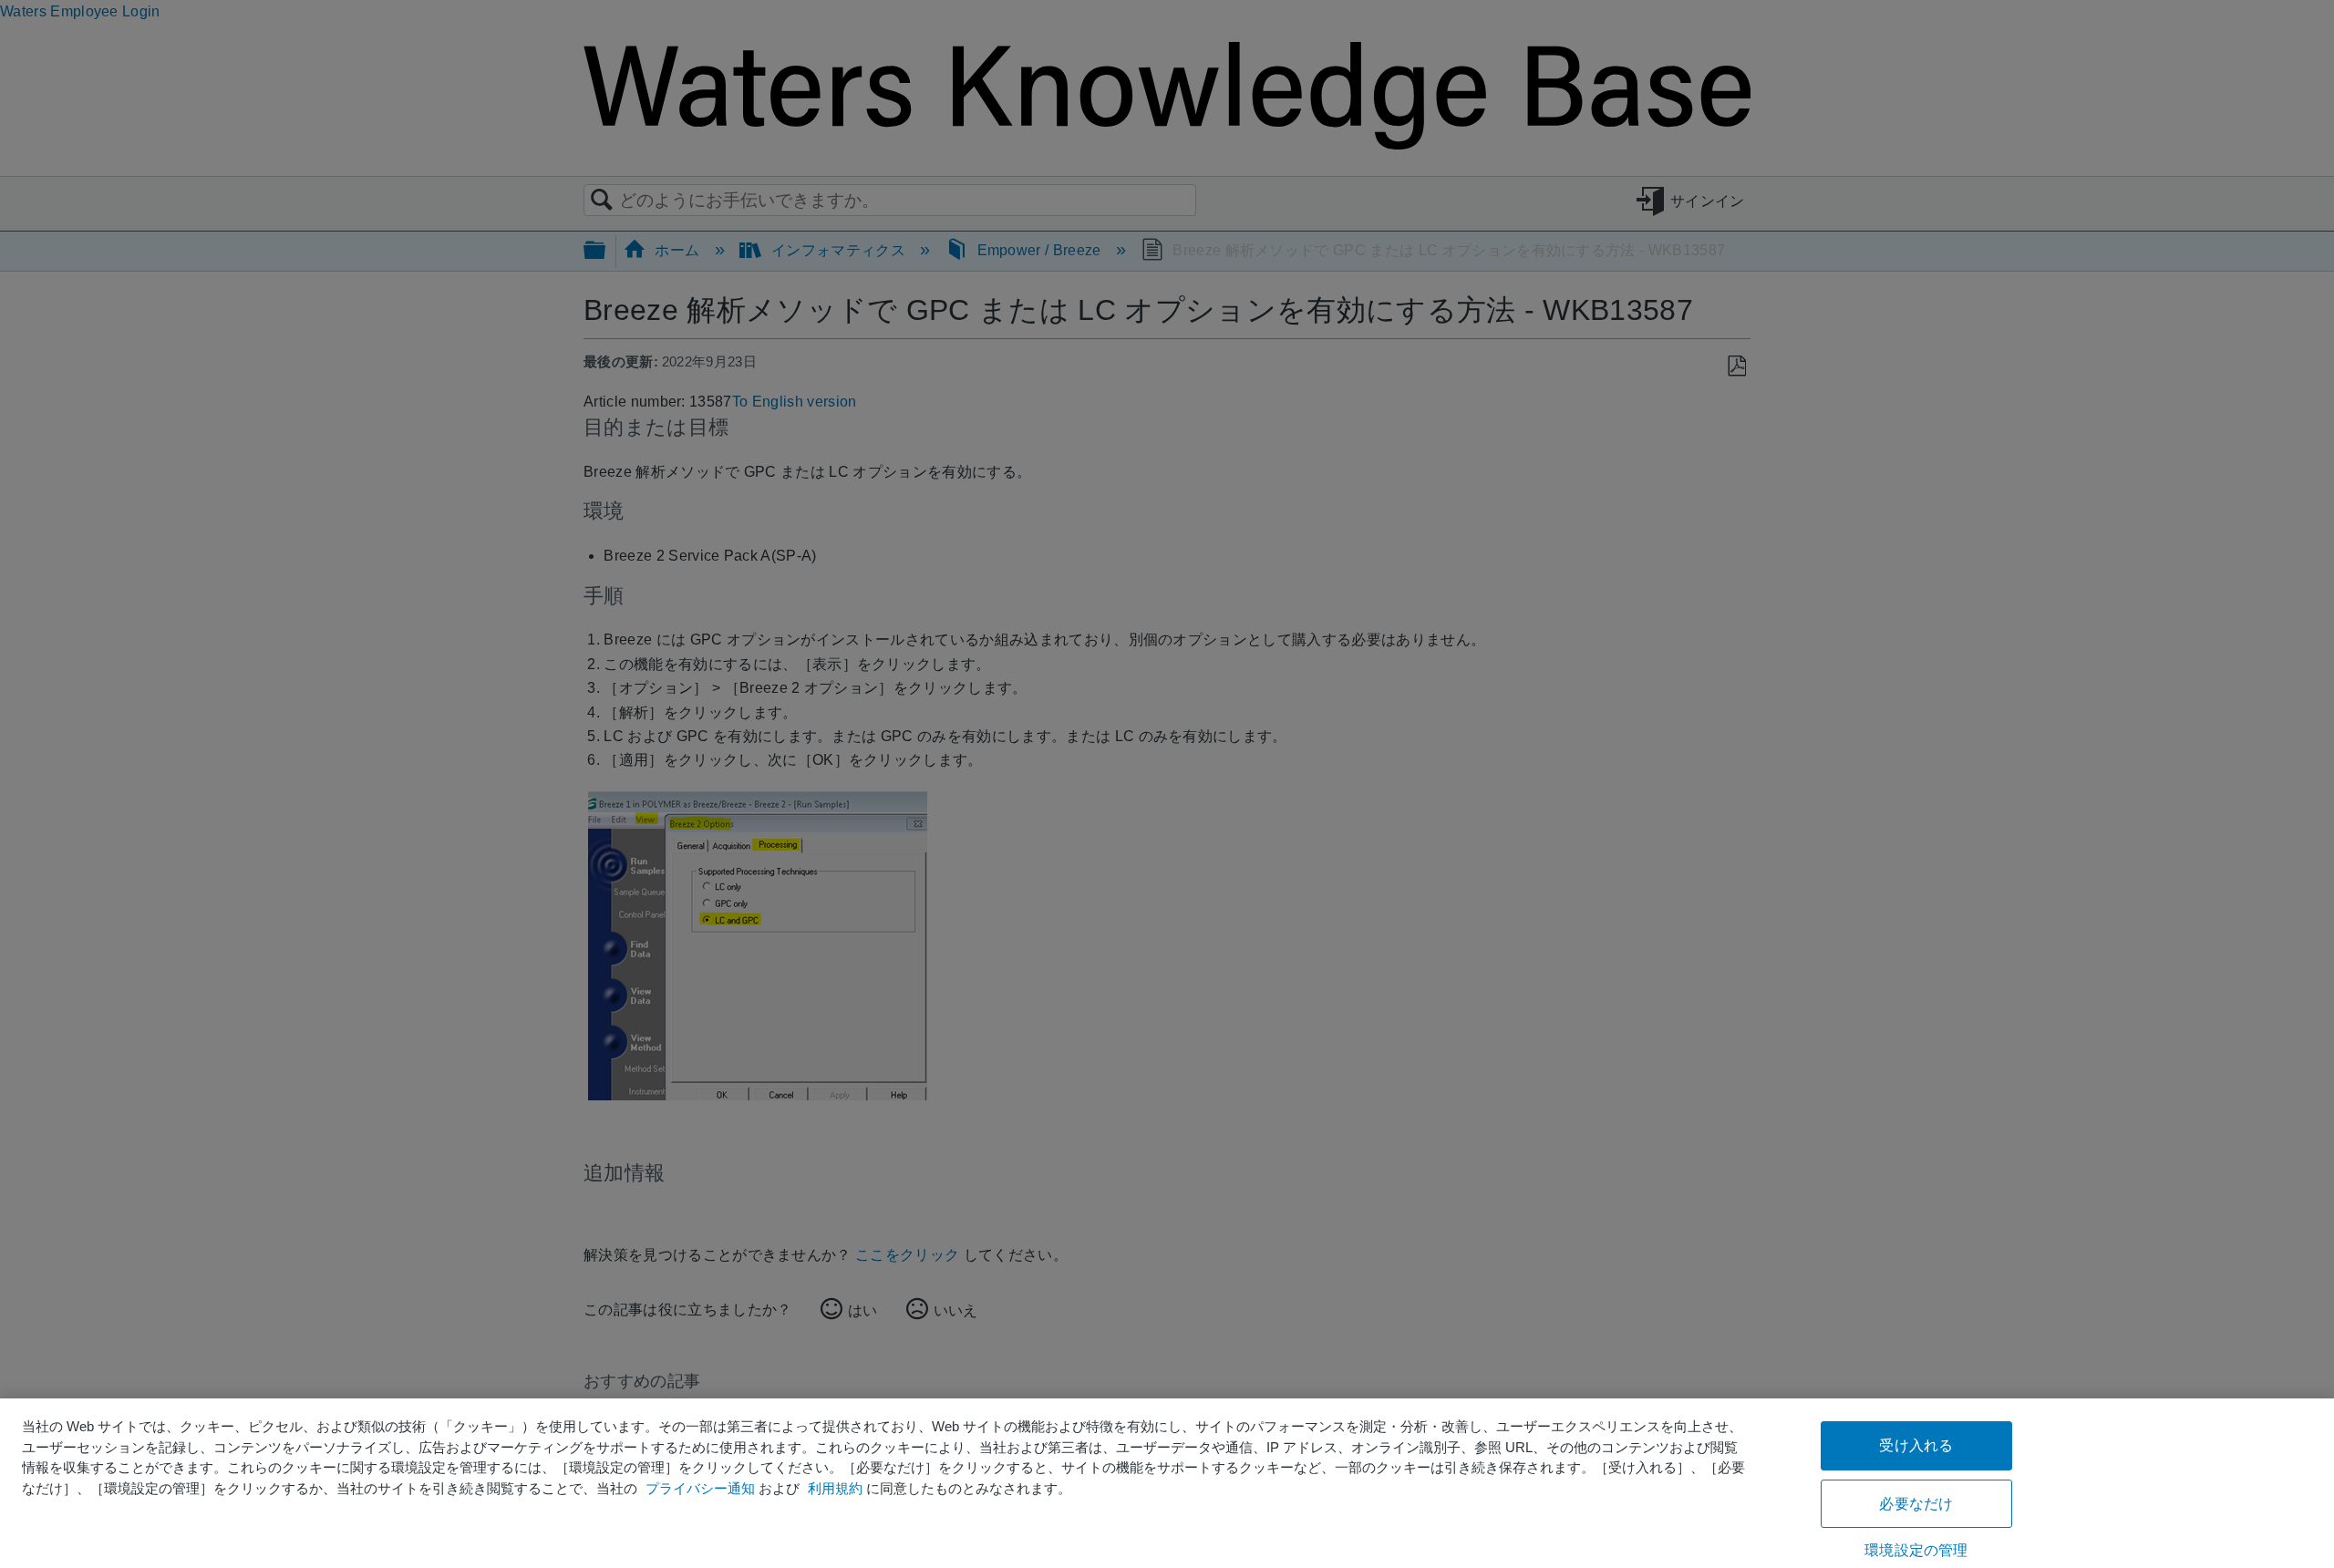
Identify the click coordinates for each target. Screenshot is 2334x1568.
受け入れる (1916, 1445)
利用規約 (835, 1488)
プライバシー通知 (700, 1488)
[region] (1167, 1483)
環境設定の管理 (1916, 1550)
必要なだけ (1916, 1504)
